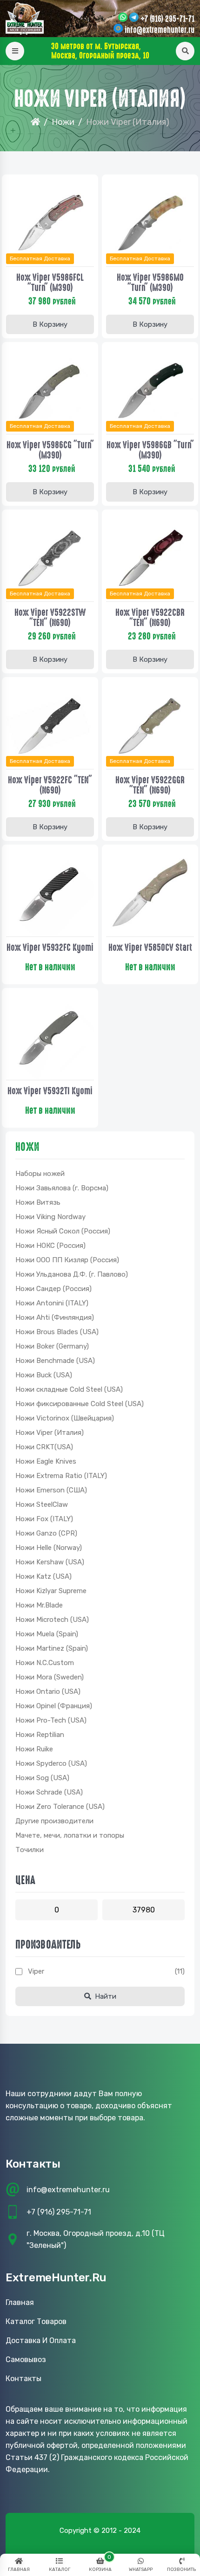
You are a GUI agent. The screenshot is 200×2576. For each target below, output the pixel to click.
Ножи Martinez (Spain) (52, 1648)
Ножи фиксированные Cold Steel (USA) (80, 1404)
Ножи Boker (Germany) (52, 1346)
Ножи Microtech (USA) (52, 1620)
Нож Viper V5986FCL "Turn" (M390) (50, 283)
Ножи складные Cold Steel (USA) (69, 1389)
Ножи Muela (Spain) (47, 1634)
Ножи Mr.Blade (39, 1605)
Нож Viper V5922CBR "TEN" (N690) (150, 618)
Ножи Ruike (34, 1749)
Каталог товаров (36, 2321)
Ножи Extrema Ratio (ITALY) (61, 1476)
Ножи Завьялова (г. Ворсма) (62, 1188)
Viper (36, 1971)
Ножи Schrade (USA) (49, 1792)
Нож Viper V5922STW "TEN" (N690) (50, 618)
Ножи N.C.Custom (45, 1663)
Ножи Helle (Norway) (49, 1548)
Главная (20, 2302)
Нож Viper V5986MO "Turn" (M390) (150, 283)
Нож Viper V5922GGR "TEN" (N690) (150, 785)
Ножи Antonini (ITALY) (52, 1303)
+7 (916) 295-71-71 (167, 19)
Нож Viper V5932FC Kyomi (50, 948)
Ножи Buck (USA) (44, 1375)
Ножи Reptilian (40, 1735)
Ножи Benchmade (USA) (55, 1361)
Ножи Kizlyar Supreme (51, 1591)
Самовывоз (26, 2360)
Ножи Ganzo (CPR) (46, 1533)
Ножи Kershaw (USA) (50, 1562)
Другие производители (54, 1821)
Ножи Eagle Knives (46, 1461)
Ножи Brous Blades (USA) (57, 1332)
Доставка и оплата (41, 2340)
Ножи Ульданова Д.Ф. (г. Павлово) (72, 1274)
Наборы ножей (40, 1174)
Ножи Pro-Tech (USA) (51, 1720)
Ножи (63, 122)
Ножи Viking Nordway (50, 1217)
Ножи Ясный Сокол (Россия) (63, 1231)
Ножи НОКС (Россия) (50, 1246)
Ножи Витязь (38, 1202)
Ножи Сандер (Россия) (53, 1289)
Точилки (30, 1850)
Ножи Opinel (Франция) (54, 1706)
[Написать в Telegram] (134, 18)
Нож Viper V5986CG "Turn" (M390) (50, 450)
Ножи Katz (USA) (43, 1576)
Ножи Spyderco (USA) (51, 1763)
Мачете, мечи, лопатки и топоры (70, 1835)
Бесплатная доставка (40, 258)
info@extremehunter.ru (160, 30)
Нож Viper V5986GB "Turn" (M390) (150, 450)
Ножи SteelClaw (42, 1504)
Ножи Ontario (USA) (48, 1692)
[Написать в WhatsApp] (123, 18)
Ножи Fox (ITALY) (44, 1519)
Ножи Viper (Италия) (50, 1433)
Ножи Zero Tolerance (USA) (60, 1807)
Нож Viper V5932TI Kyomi (50, 1091)
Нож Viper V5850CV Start (150, 948)
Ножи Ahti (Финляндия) (55, 1317)
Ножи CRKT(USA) (44, 1447)
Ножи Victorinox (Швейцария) (65, 1418)
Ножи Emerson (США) (51, 1490)
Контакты (23, 2379)
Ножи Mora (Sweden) (50, 1677)
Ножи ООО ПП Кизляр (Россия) (67, 1260)
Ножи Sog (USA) (42, 1778)
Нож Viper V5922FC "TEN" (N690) (50, 785)
